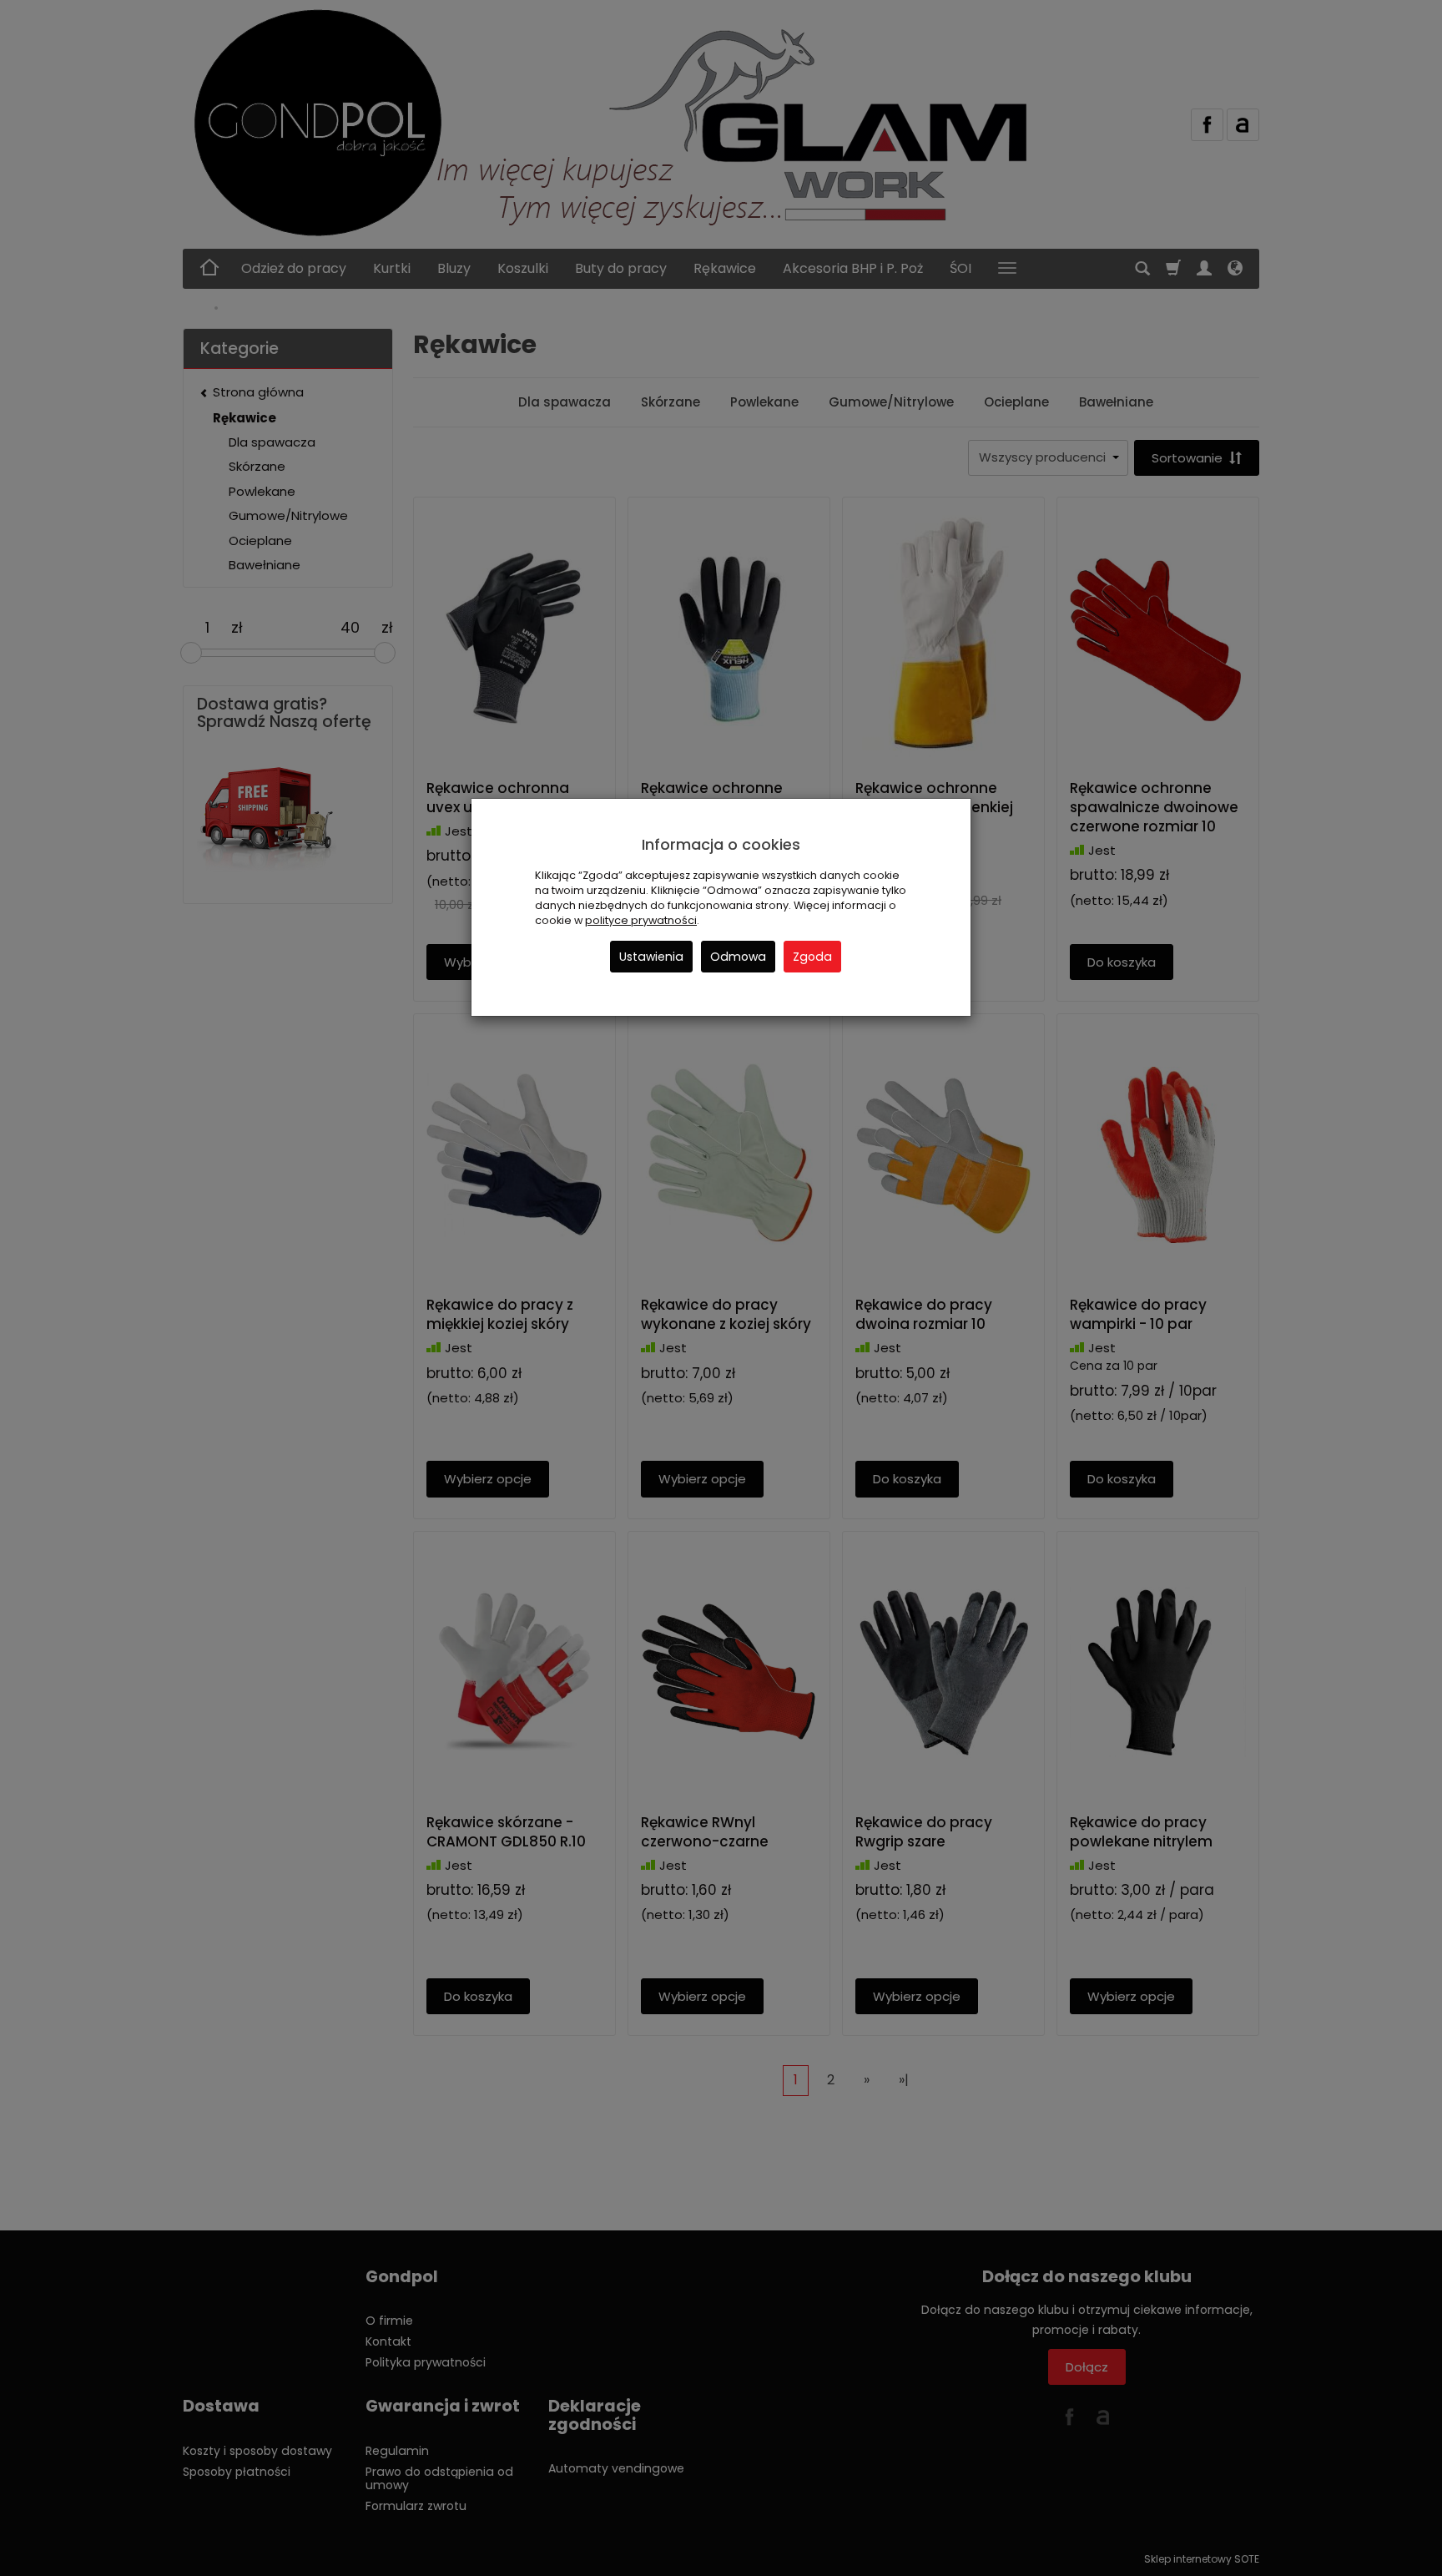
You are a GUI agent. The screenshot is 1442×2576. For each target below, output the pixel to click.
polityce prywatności (641, 920)
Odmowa (738, 957)
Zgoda (812, 957)
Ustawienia (651, 957)
